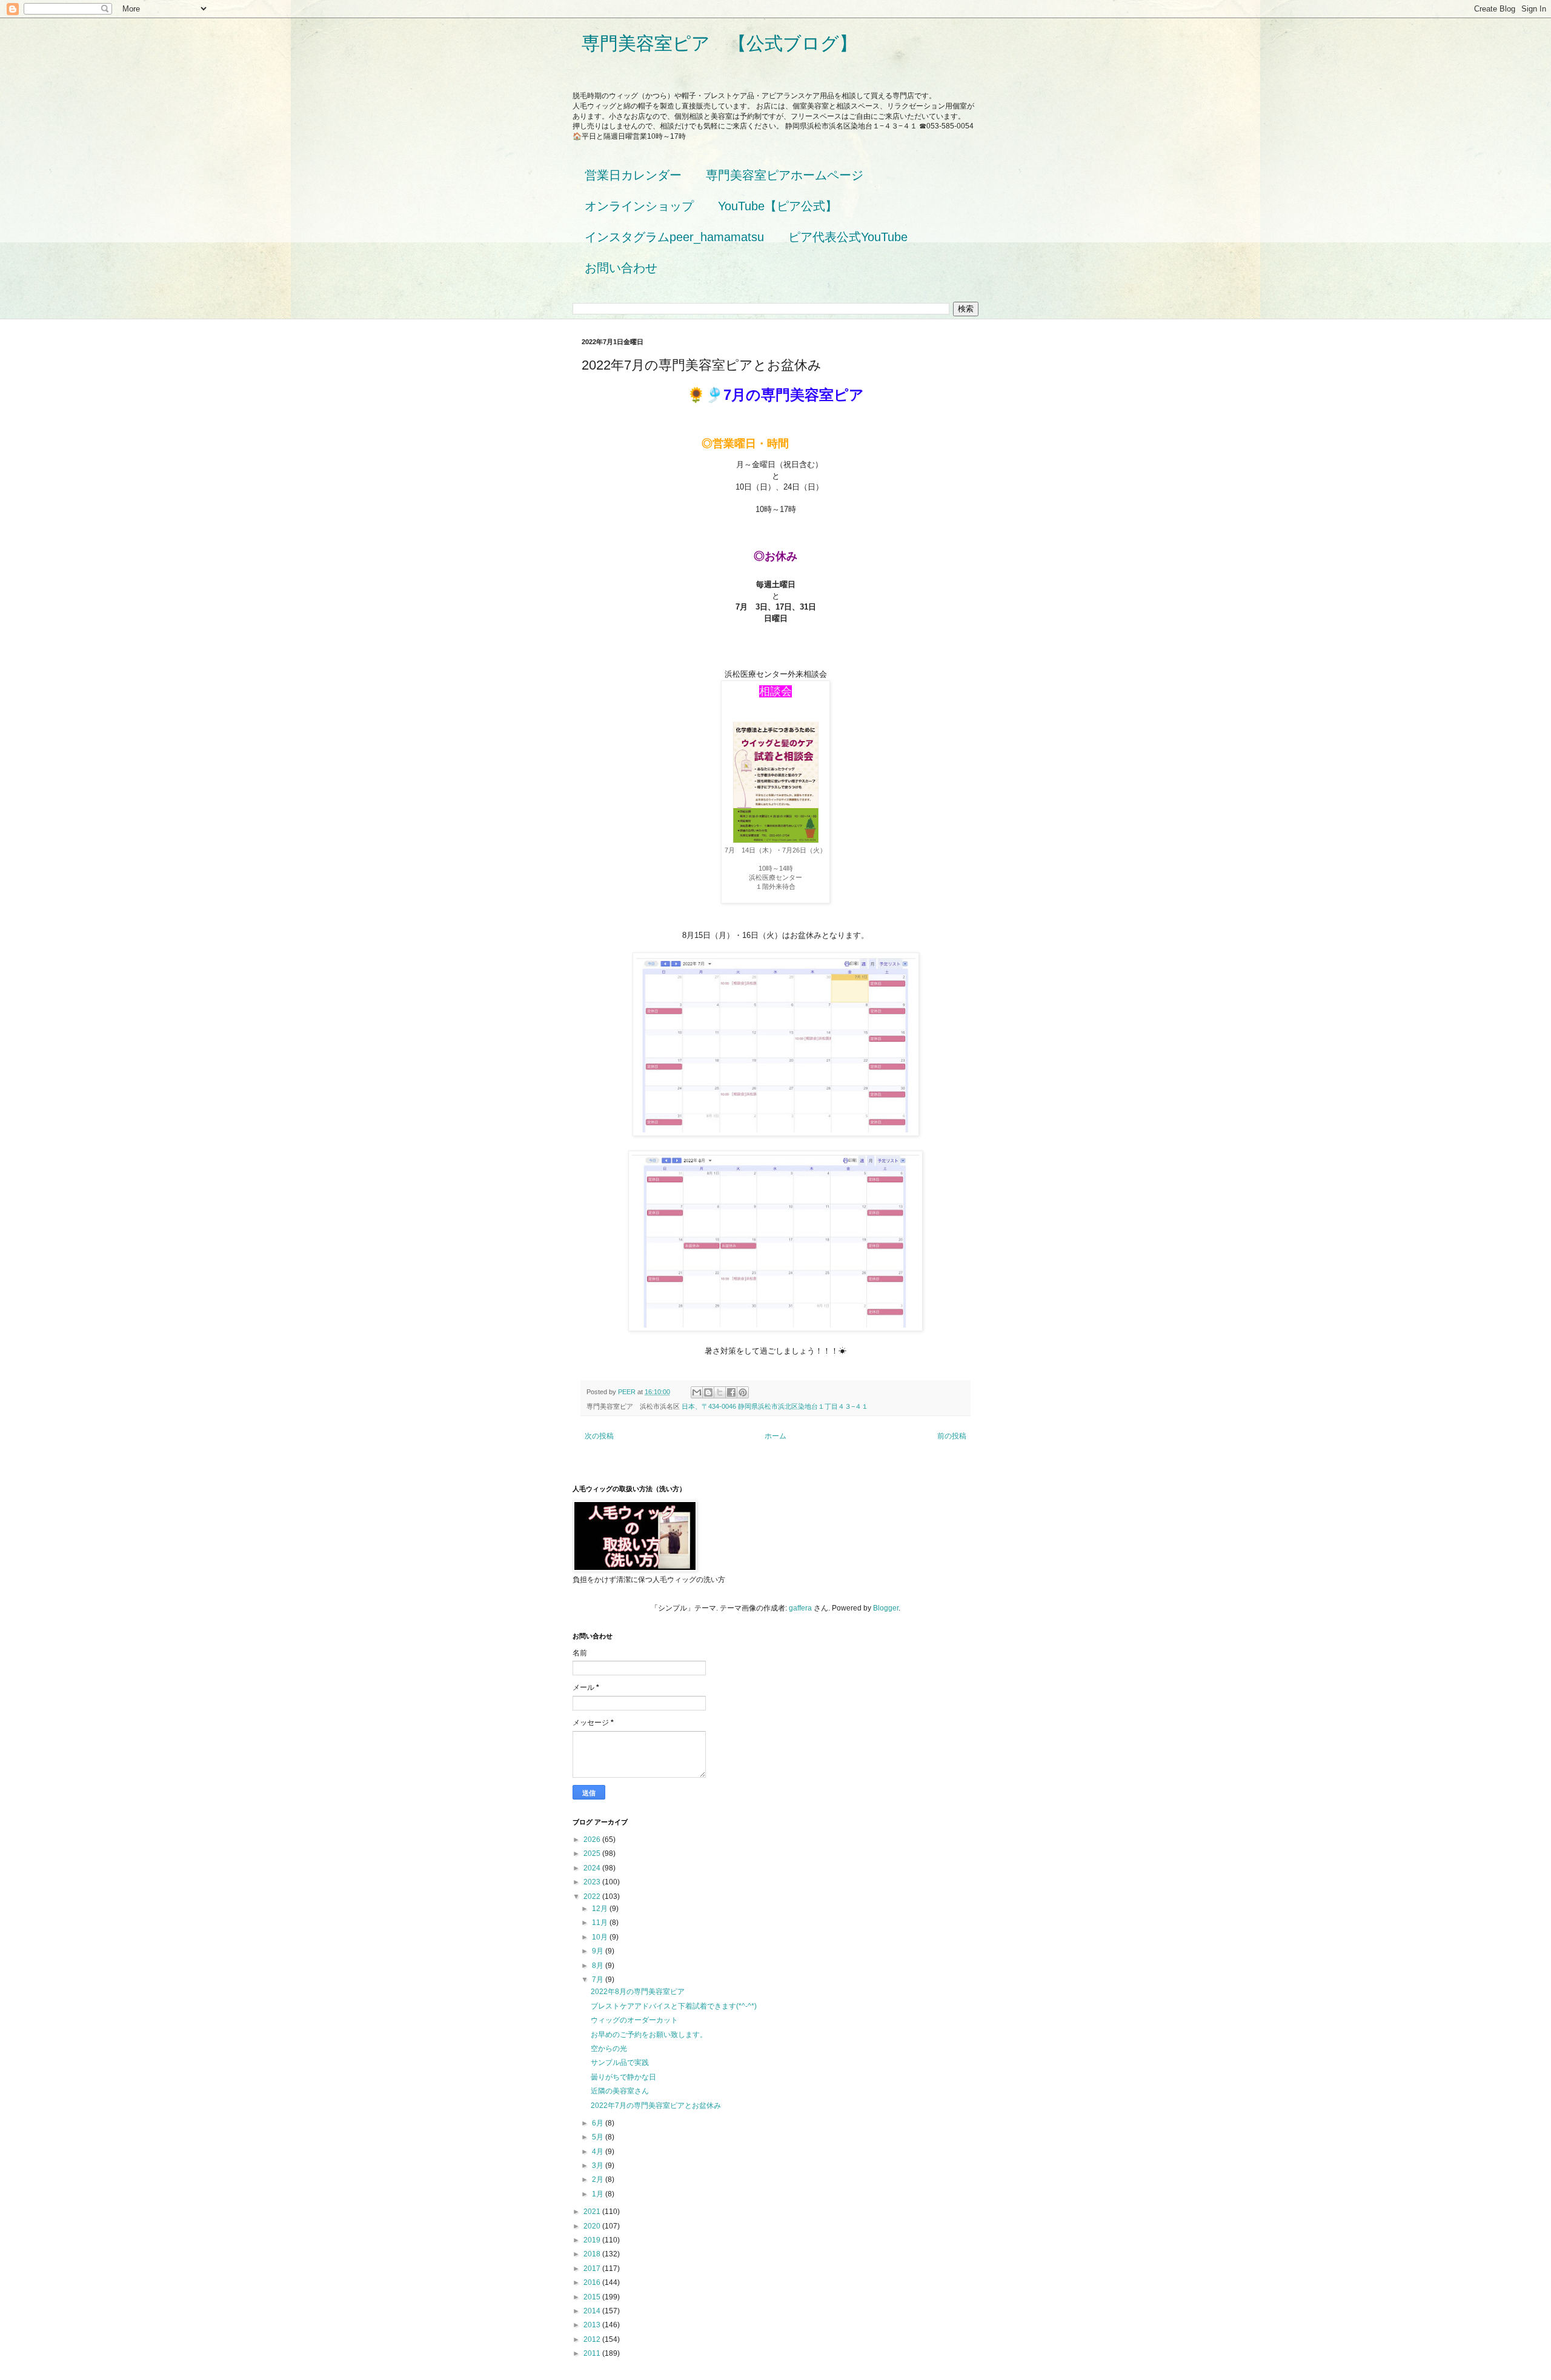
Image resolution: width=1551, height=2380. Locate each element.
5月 (599, 2137)
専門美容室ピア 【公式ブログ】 (719, 43)
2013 (593, 2325)
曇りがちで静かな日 (623, 2077)
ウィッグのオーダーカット (634, 2020)
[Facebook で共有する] (731, 1392)
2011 (593, 2353)
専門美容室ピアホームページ (785, 175)
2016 (593, 2282)
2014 (593, 2311)
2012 (593, 2339)
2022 (593, 1896)
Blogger (886, 1608)
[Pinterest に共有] (743, 1392)
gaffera (800, 1608)
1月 (599, 2194)
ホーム (775, 1436)
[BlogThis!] (708, 1392)
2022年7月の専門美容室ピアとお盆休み (656, 2106)
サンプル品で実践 (620, 2063)
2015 (593, 2297)
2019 (593, 2240)
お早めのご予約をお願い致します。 (649, 2035)
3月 (599, 2166)
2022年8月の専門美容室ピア (638, 1992)
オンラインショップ (639, 206)
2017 (593, 2269)
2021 (593, 2212)
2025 (593, 1853)
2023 (593, 1882)
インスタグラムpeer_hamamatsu (674, 237)
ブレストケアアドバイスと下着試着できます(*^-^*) (674, 2006)
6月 (599, 2123)
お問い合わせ (621, 268)
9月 (599, 1951)
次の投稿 (599, 1436)
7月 (599, 1979)
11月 (601, 1923)
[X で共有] (720, 1392)
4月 (599, 2152)
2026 (593, 1840)
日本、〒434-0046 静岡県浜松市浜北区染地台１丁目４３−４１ (775, 1406)
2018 (593, 2254)
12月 (601, 1909)
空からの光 (609, 2049)
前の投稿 (952, 1436)
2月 (599, 2179)
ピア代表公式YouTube (848, 237)
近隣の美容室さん (620, 2091)
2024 (593, 1868)
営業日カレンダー (633, 175)
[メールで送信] (697, 1392)
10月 (601, 1937)
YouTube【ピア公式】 (778, 206)
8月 (599, 1966)
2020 (593, 2226)
